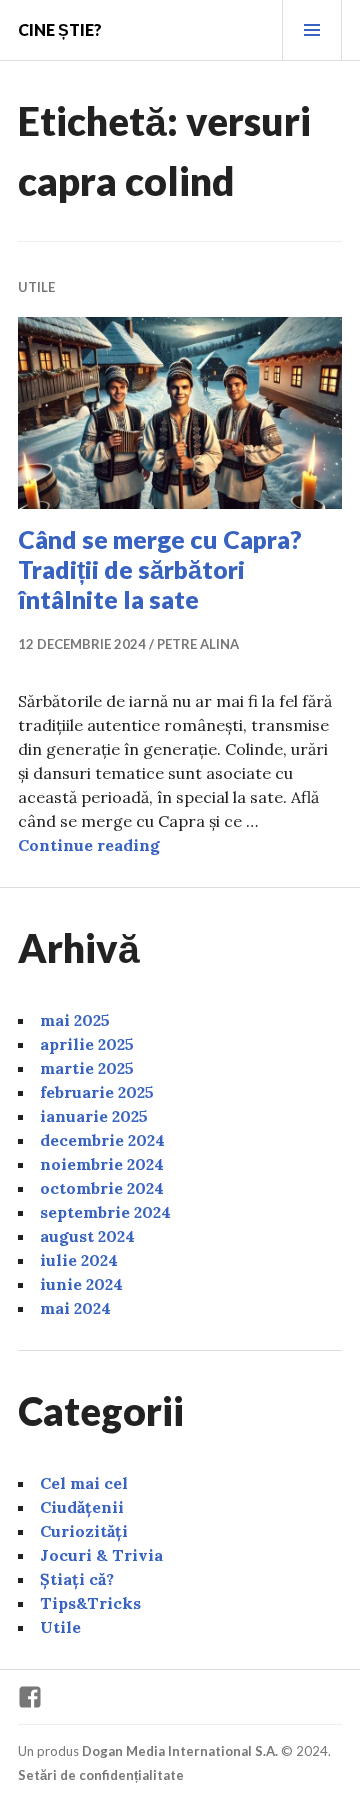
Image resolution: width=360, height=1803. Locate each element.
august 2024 (87, 1236)
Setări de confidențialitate (101, 1775)
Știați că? (77, 1579)
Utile (36, 287)
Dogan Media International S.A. (180, 1751)
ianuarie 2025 (94, 1116)
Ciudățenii (82, 1507)
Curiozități (84, 1531)
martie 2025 (87, 1068)
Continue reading (89, 845)
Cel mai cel (84, 1483)
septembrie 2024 (105, 1212)
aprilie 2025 (87, 1044)
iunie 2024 (81, 1284)
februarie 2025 (97, 1092)
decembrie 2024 (102, 1140)
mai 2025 (75, 1020)
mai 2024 (75, 1308)
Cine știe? (60, 29)
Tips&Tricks (90, 1603)
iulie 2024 (79, 1260)
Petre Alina (198, 644)
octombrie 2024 (102, 1188)
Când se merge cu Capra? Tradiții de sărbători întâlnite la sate (160, 569)
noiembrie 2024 (102, 1164)
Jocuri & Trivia (101, 1555)
